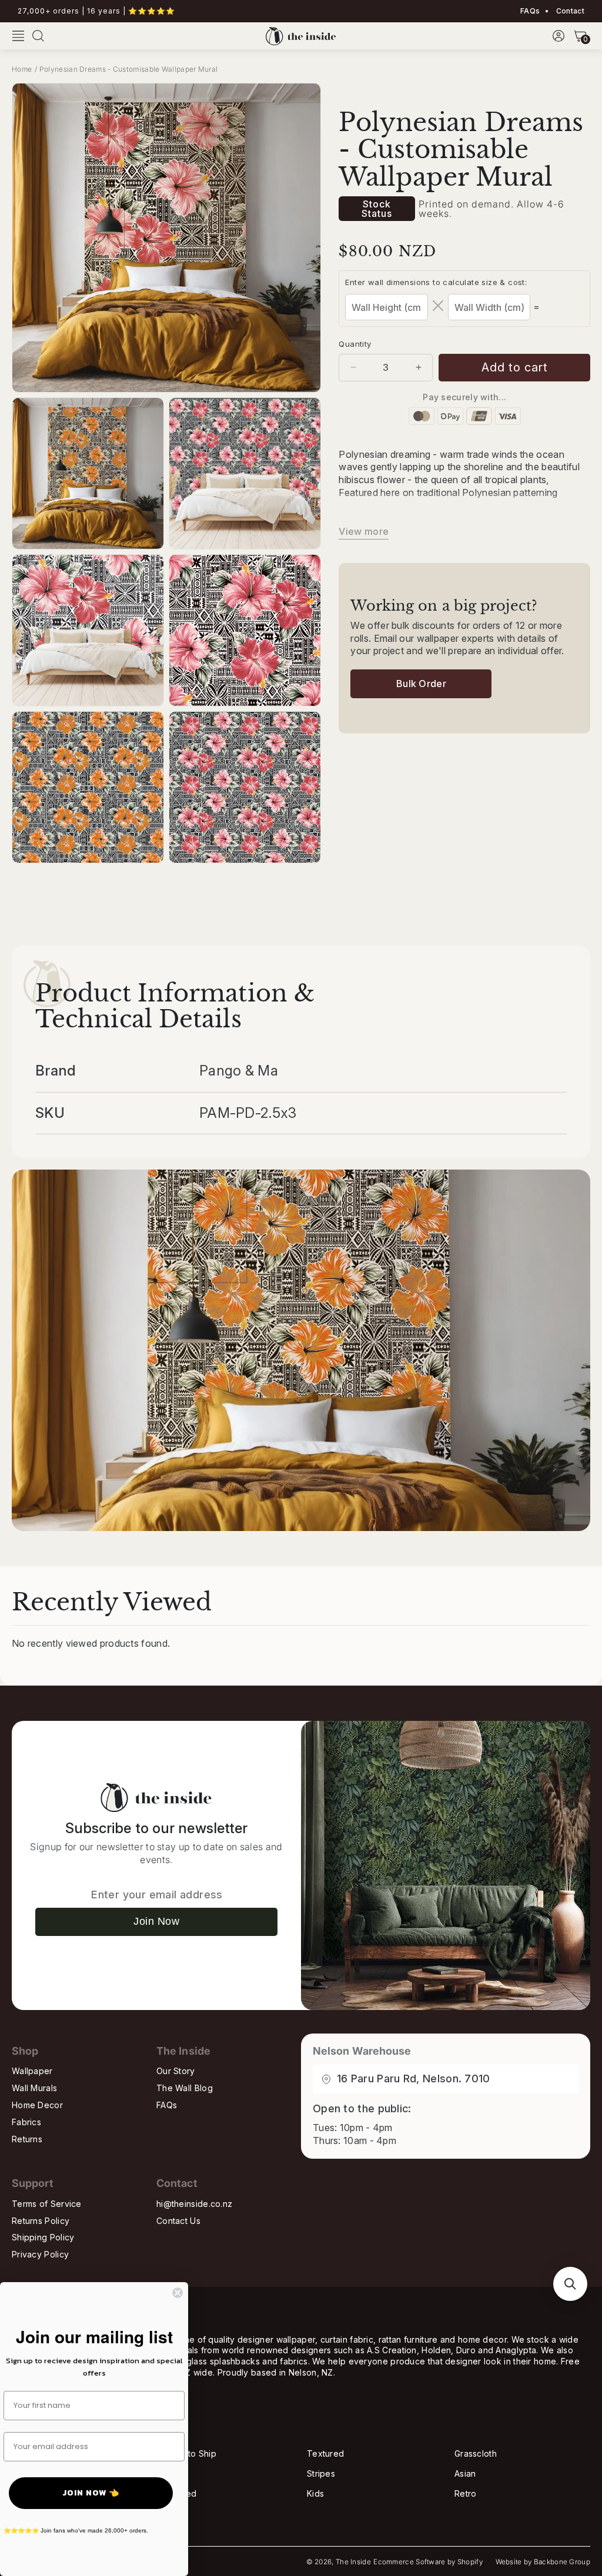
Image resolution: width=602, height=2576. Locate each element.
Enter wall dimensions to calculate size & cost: (436, 282)
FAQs (530, 11)
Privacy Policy (40, 2254)
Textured (325, 2453)
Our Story (176, 2071)
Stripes (321, 2473)
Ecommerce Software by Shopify (428, 2562)
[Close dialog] (178, 2293)
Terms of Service (47, 2204)
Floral (170, 2473)
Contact (569, 11)
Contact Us (178, 2221)
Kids (315, 2493)
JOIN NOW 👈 (91, 2493)
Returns (27, 2139)
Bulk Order (421, 684)
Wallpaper (32, 2071)
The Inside (353, 2562)
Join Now (156, 1921)
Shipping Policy (43, 2237)
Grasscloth (476, 2453)
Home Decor (37, 2105)
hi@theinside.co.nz (194, 2204)
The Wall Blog (185, 2088)
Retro (466, 2493)
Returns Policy (41, 2221)
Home (22, 69)
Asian (465, 2473)
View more (364, 531)
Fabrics (26, 2122)
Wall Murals (34, 2088)
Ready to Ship (188, 2453)
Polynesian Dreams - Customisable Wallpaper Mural (128, 69)
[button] (18, 36)
